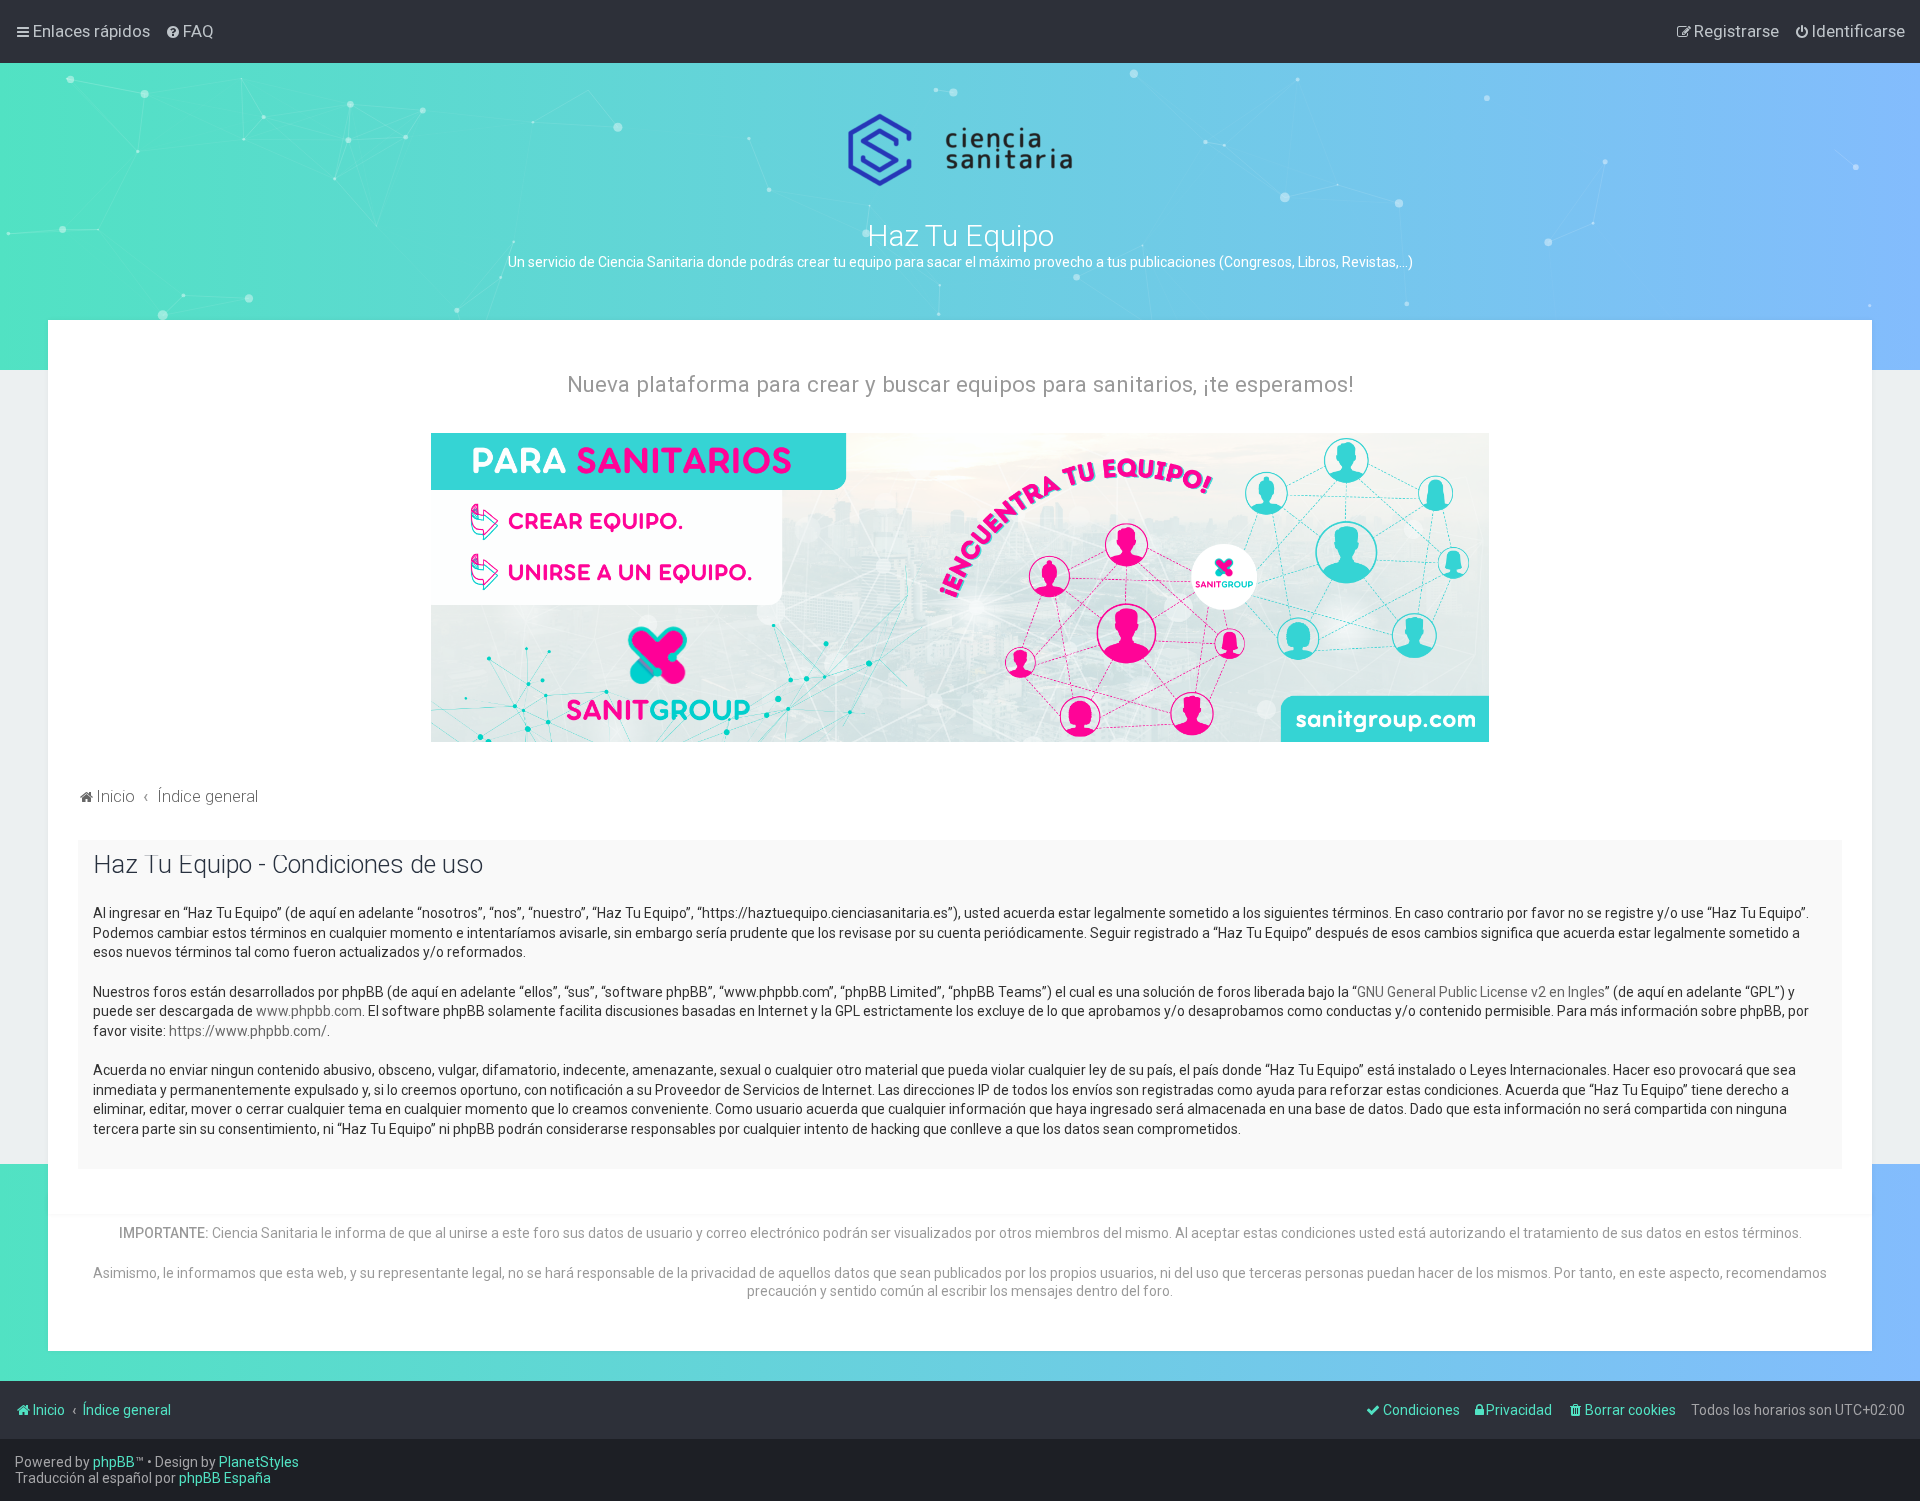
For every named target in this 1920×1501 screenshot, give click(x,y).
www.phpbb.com (309, 1011)
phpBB (114, 1462)
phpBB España (225, 1478)
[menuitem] (189, 31)
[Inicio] (960, 150)
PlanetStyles (259, 1462)
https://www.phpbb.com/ (248, 1031)
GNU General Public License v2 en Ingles (1481, 992)
